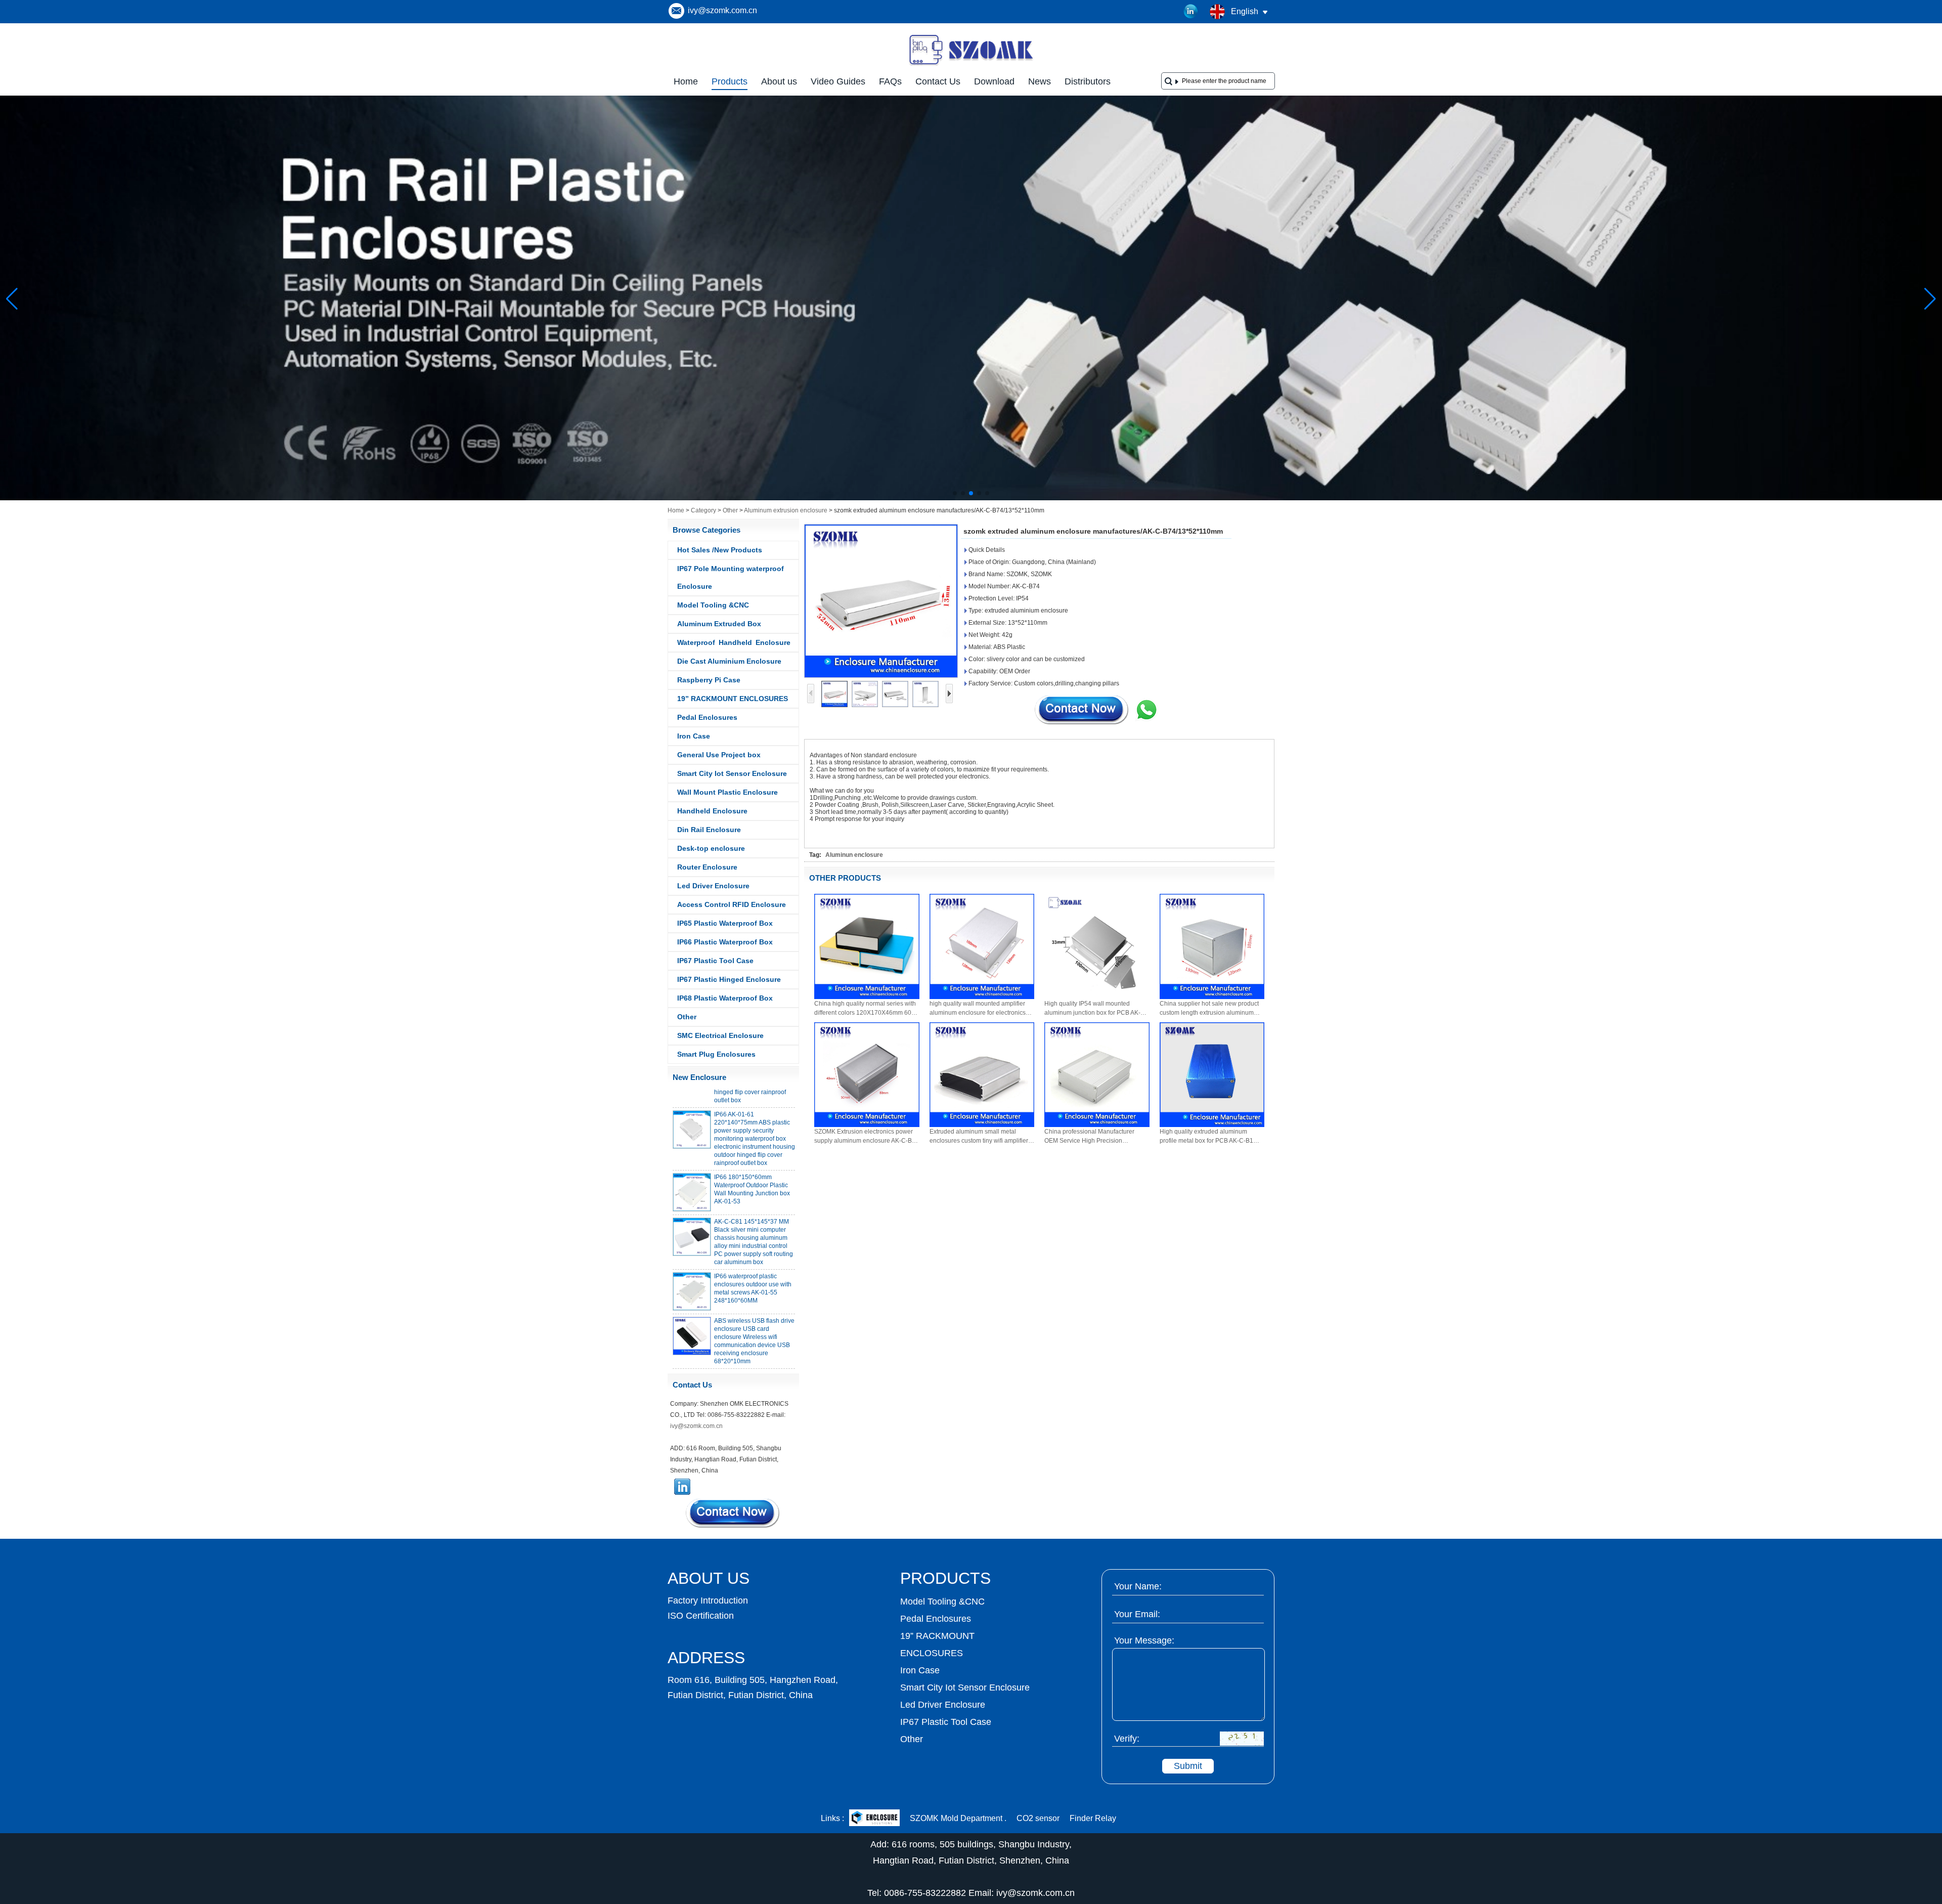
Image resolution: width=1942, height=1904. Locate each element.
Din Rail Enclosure (709, 830)
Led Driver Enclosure (713, 886)
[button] (955, 493)
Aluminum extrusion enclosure (786, 510)
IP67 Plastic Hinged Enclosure (729, 979)
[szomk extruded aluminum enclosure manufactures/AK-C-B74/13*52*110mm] (881, 601)
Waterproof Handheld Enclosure (734, 642)
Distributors (1088, 81)
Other (730, 510)
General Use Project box (719, 755)
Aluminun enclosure (854, 855)
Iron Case (694, 736)
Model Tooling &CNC (713, 605)
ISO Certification (701, 1616)
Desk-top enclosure (711, 848)
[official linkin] (1191, 12)
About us (779, 81)
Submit (1188, 1766)
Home (686, 81)
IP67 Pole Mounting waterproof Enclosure (731, 577)
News (1040, 81)
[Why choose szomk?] (971, 498)
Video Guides (838, 81)
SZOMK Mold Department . (958, 1818)
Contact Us (938, 81)
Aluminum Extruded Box (719, 624)
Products (730, 81)
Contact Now (733, 1513)
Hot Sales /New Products (720, 550)
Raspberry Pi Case (709, 680)
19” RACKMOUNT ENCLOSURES (733, 699)
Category (703, 510)
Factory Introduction (708, 1600)
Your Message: (1144, 1640)
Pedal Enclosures (707, 717)
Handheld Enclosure (712, 811)
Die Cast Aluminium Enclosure (729, 661)
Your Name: (1138, 1586)
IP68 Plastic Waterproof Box (725, 998)
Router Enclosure (707, 867)
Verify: (1127, 1739)
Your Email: (1137, 1614)
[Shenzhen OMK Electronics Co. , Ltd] (971, 65)
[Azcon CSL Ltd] (874, 1819)
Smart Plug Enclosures (716, 1054)
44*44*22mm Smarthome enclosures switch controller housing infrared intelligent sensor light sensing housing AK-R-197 (754, 1352)
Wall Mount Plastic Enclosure (727, 792)
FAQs (890, 81)
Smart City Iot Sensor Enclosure (732, 773)
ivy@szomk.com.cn (722, 10)
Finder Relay (1093, 1818)
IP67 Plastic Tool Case (715, 961)
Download (994, 81)
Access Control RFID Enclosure (732, 904)
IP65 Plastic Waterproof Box (725, 923)
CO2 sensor (1038, 1818)
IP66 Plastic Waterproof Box (725, 942)
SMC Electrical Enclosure (720, 1035)
